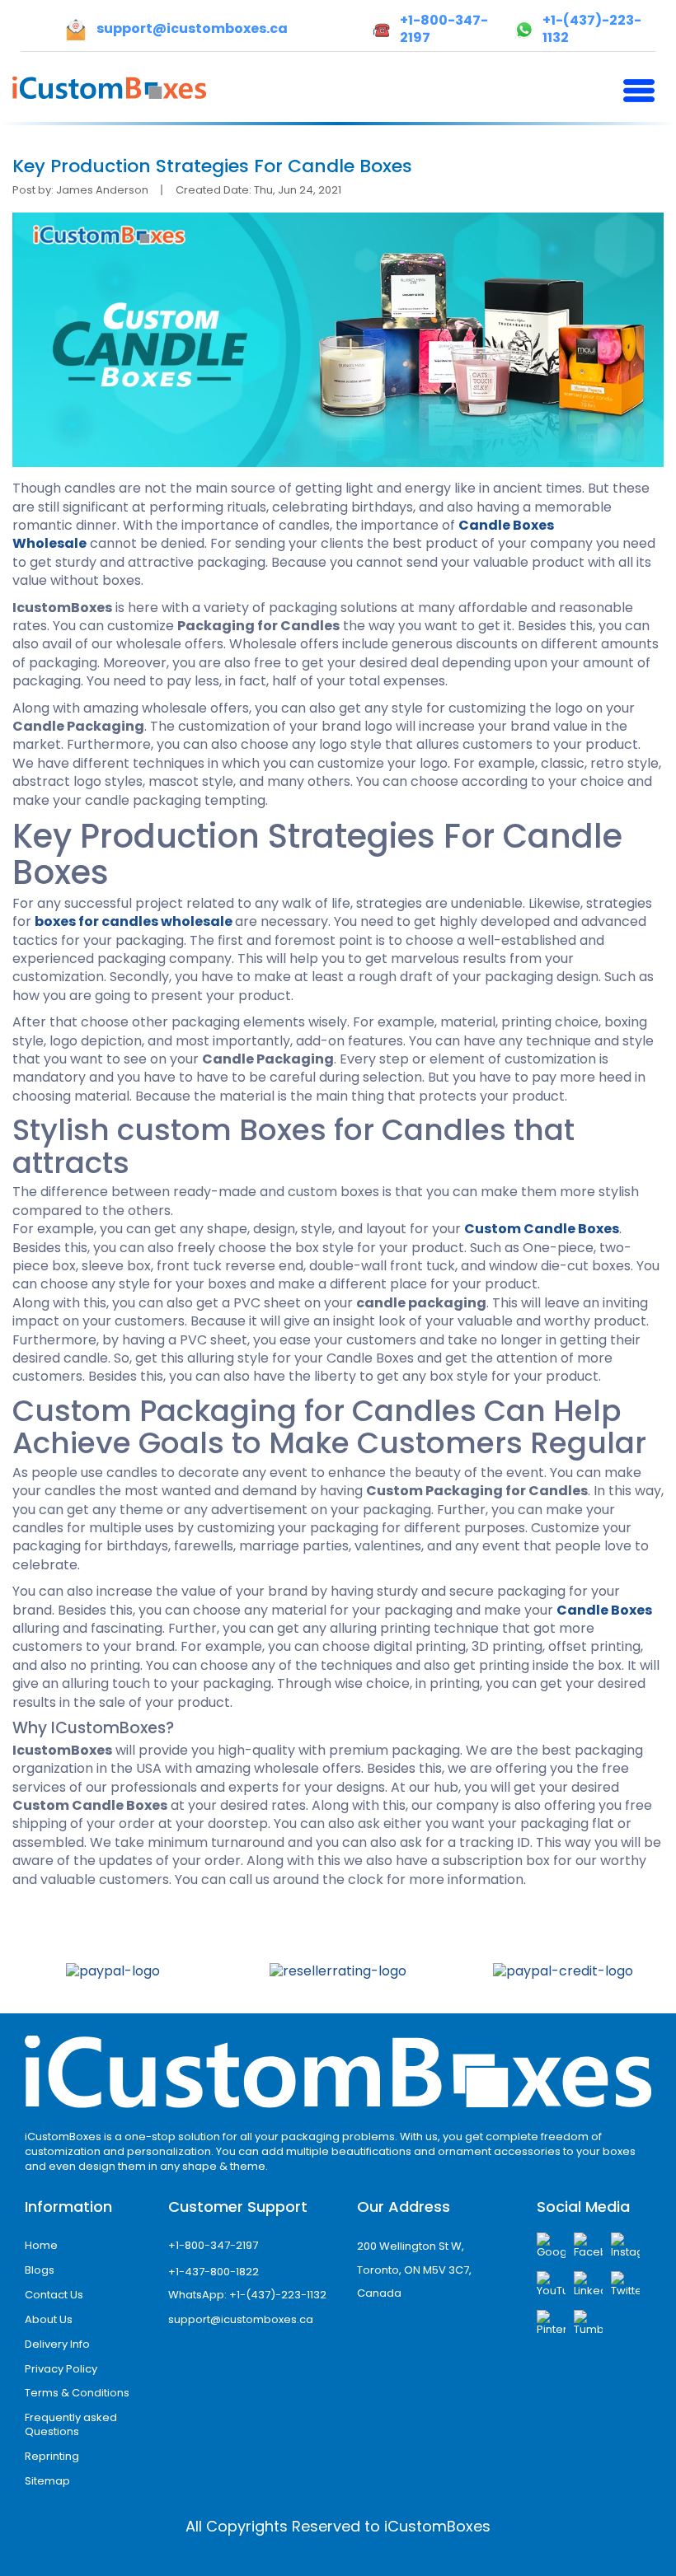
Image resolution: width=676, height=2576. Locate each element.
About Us (49, 2319)
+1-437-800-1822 (214, 2272)
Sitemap (47, 2481)
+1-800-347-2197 (213, 2245)
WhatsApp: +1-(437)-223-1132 (247, 2295)
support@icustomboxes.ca (241, 2319)
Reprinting (52, 2456)
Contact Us (54, 2295)
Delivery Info (57, 2344)
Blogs (40, 2270)
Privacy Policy (61, 2369)
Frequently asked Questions (71, 2424)
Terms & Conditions (77, 2393)
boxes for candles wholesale (134, 921)
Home (41, 2245)
